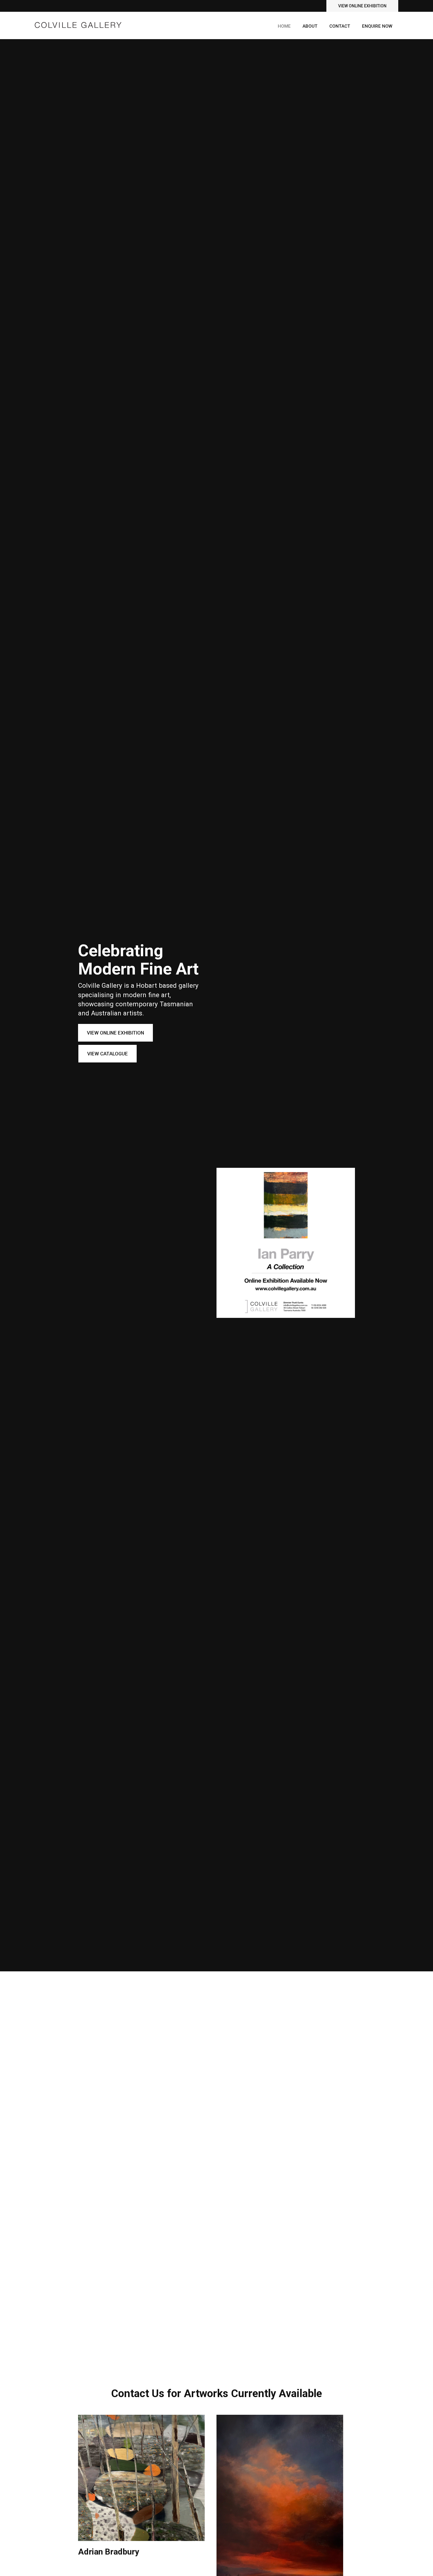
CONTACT (340, 26)
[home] (78, 22)
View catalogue (108, 1054)
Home (284, 26)
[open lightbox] (141, 2478)
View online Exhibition (362, 6)
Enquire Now (377, 26)
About (310, 26)
